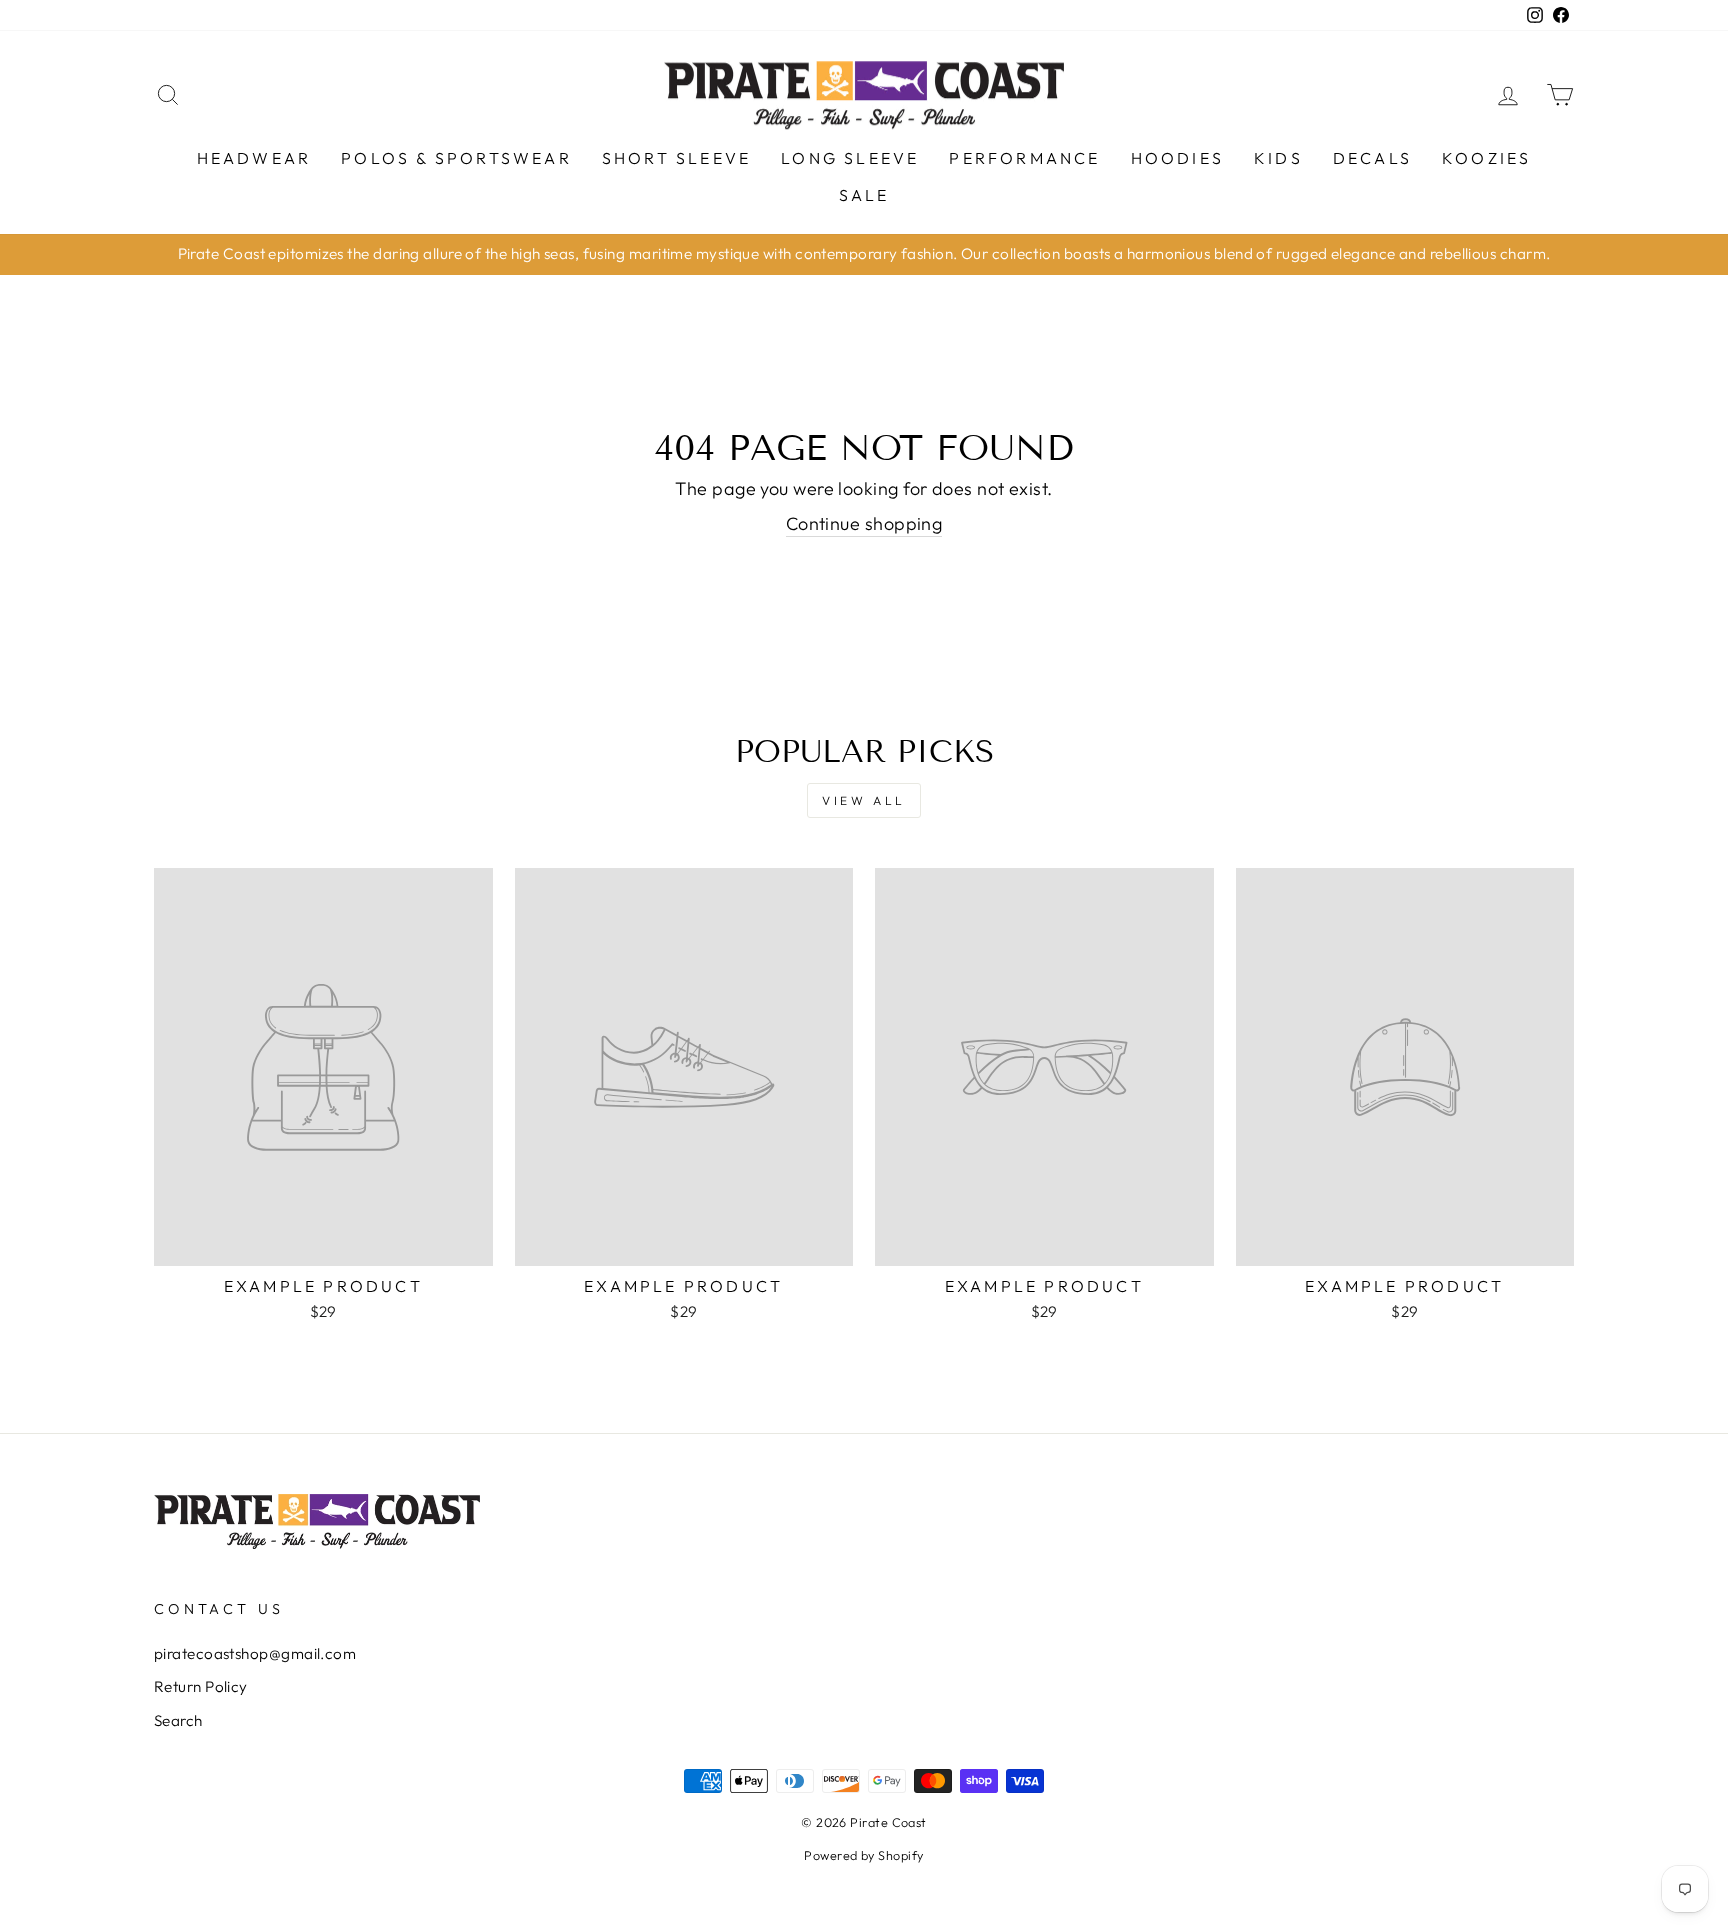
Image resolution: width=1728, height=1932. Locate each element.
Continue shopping (864, 523)
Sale (864, 195)
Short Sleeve (676, 158)
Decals (1372, 158)
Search (178, 1720)
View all (864, 800)
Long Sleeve (850, 158)
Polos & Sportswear (456, 158)
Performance (1024, 158)
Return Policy (201, 1686)
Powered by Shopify (863, 1855)
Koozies (1486, 158)
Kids (1278, 158)
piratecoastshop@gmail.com (255, 1653)
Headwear (254, 158)
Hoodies (1177, 158)
